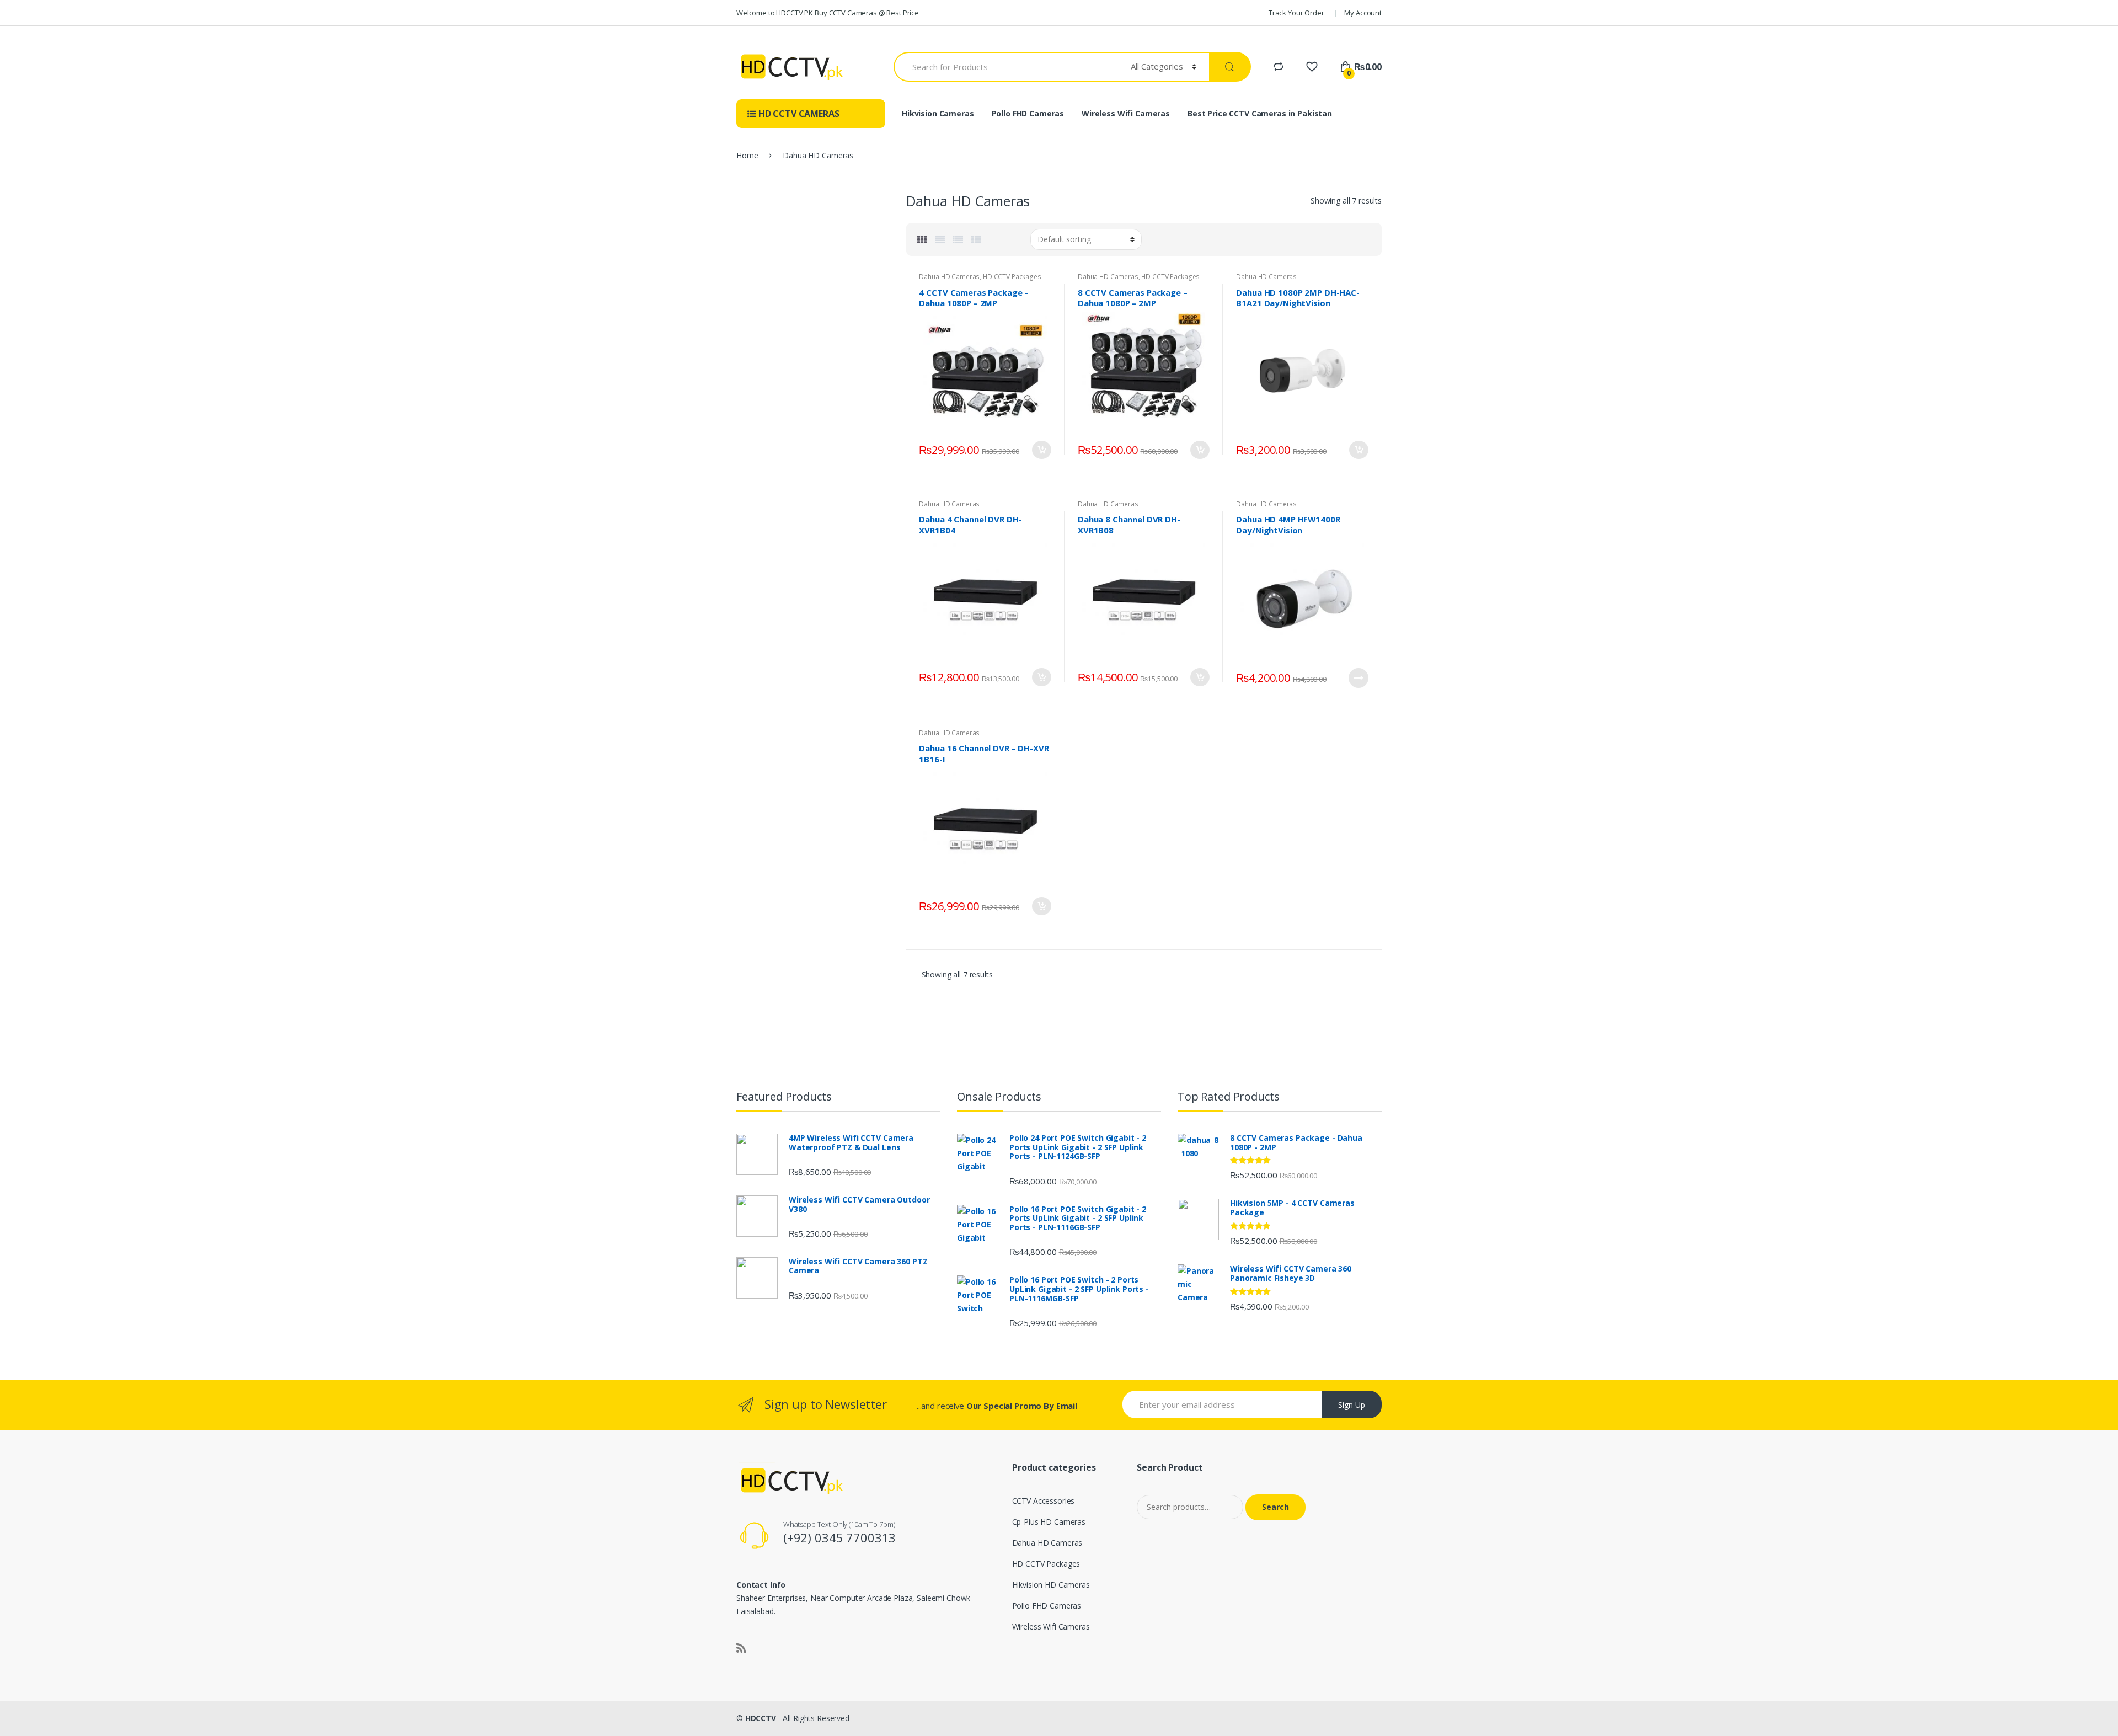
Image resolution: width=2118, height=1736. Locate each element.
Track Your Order (1296, 13)
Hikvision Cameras (938, 113)
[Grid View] (922, 239)
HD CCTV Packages (1012, 277)
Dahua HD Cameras (949, 277)
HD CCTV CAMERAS (798, 114)
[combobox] (1006, 67)
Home (747, 155)
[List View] (958, 239)
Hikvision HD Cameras (1051, 1585)
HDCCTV (761, 1718)
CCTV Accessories (1044, 1501)
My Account (1363, 13)
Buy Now (1041, 450)
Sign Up (1352, 1405)
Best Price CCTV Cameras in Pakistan (1260, 113)
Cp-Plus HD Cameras (1049, 1522)
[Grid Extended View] (940, 239)
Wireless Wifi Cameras (1126, 113)
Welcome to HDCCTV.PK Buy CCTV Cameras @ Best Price (828, 13)
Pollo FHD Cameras (1028, 113)
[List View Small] (976, 239)
